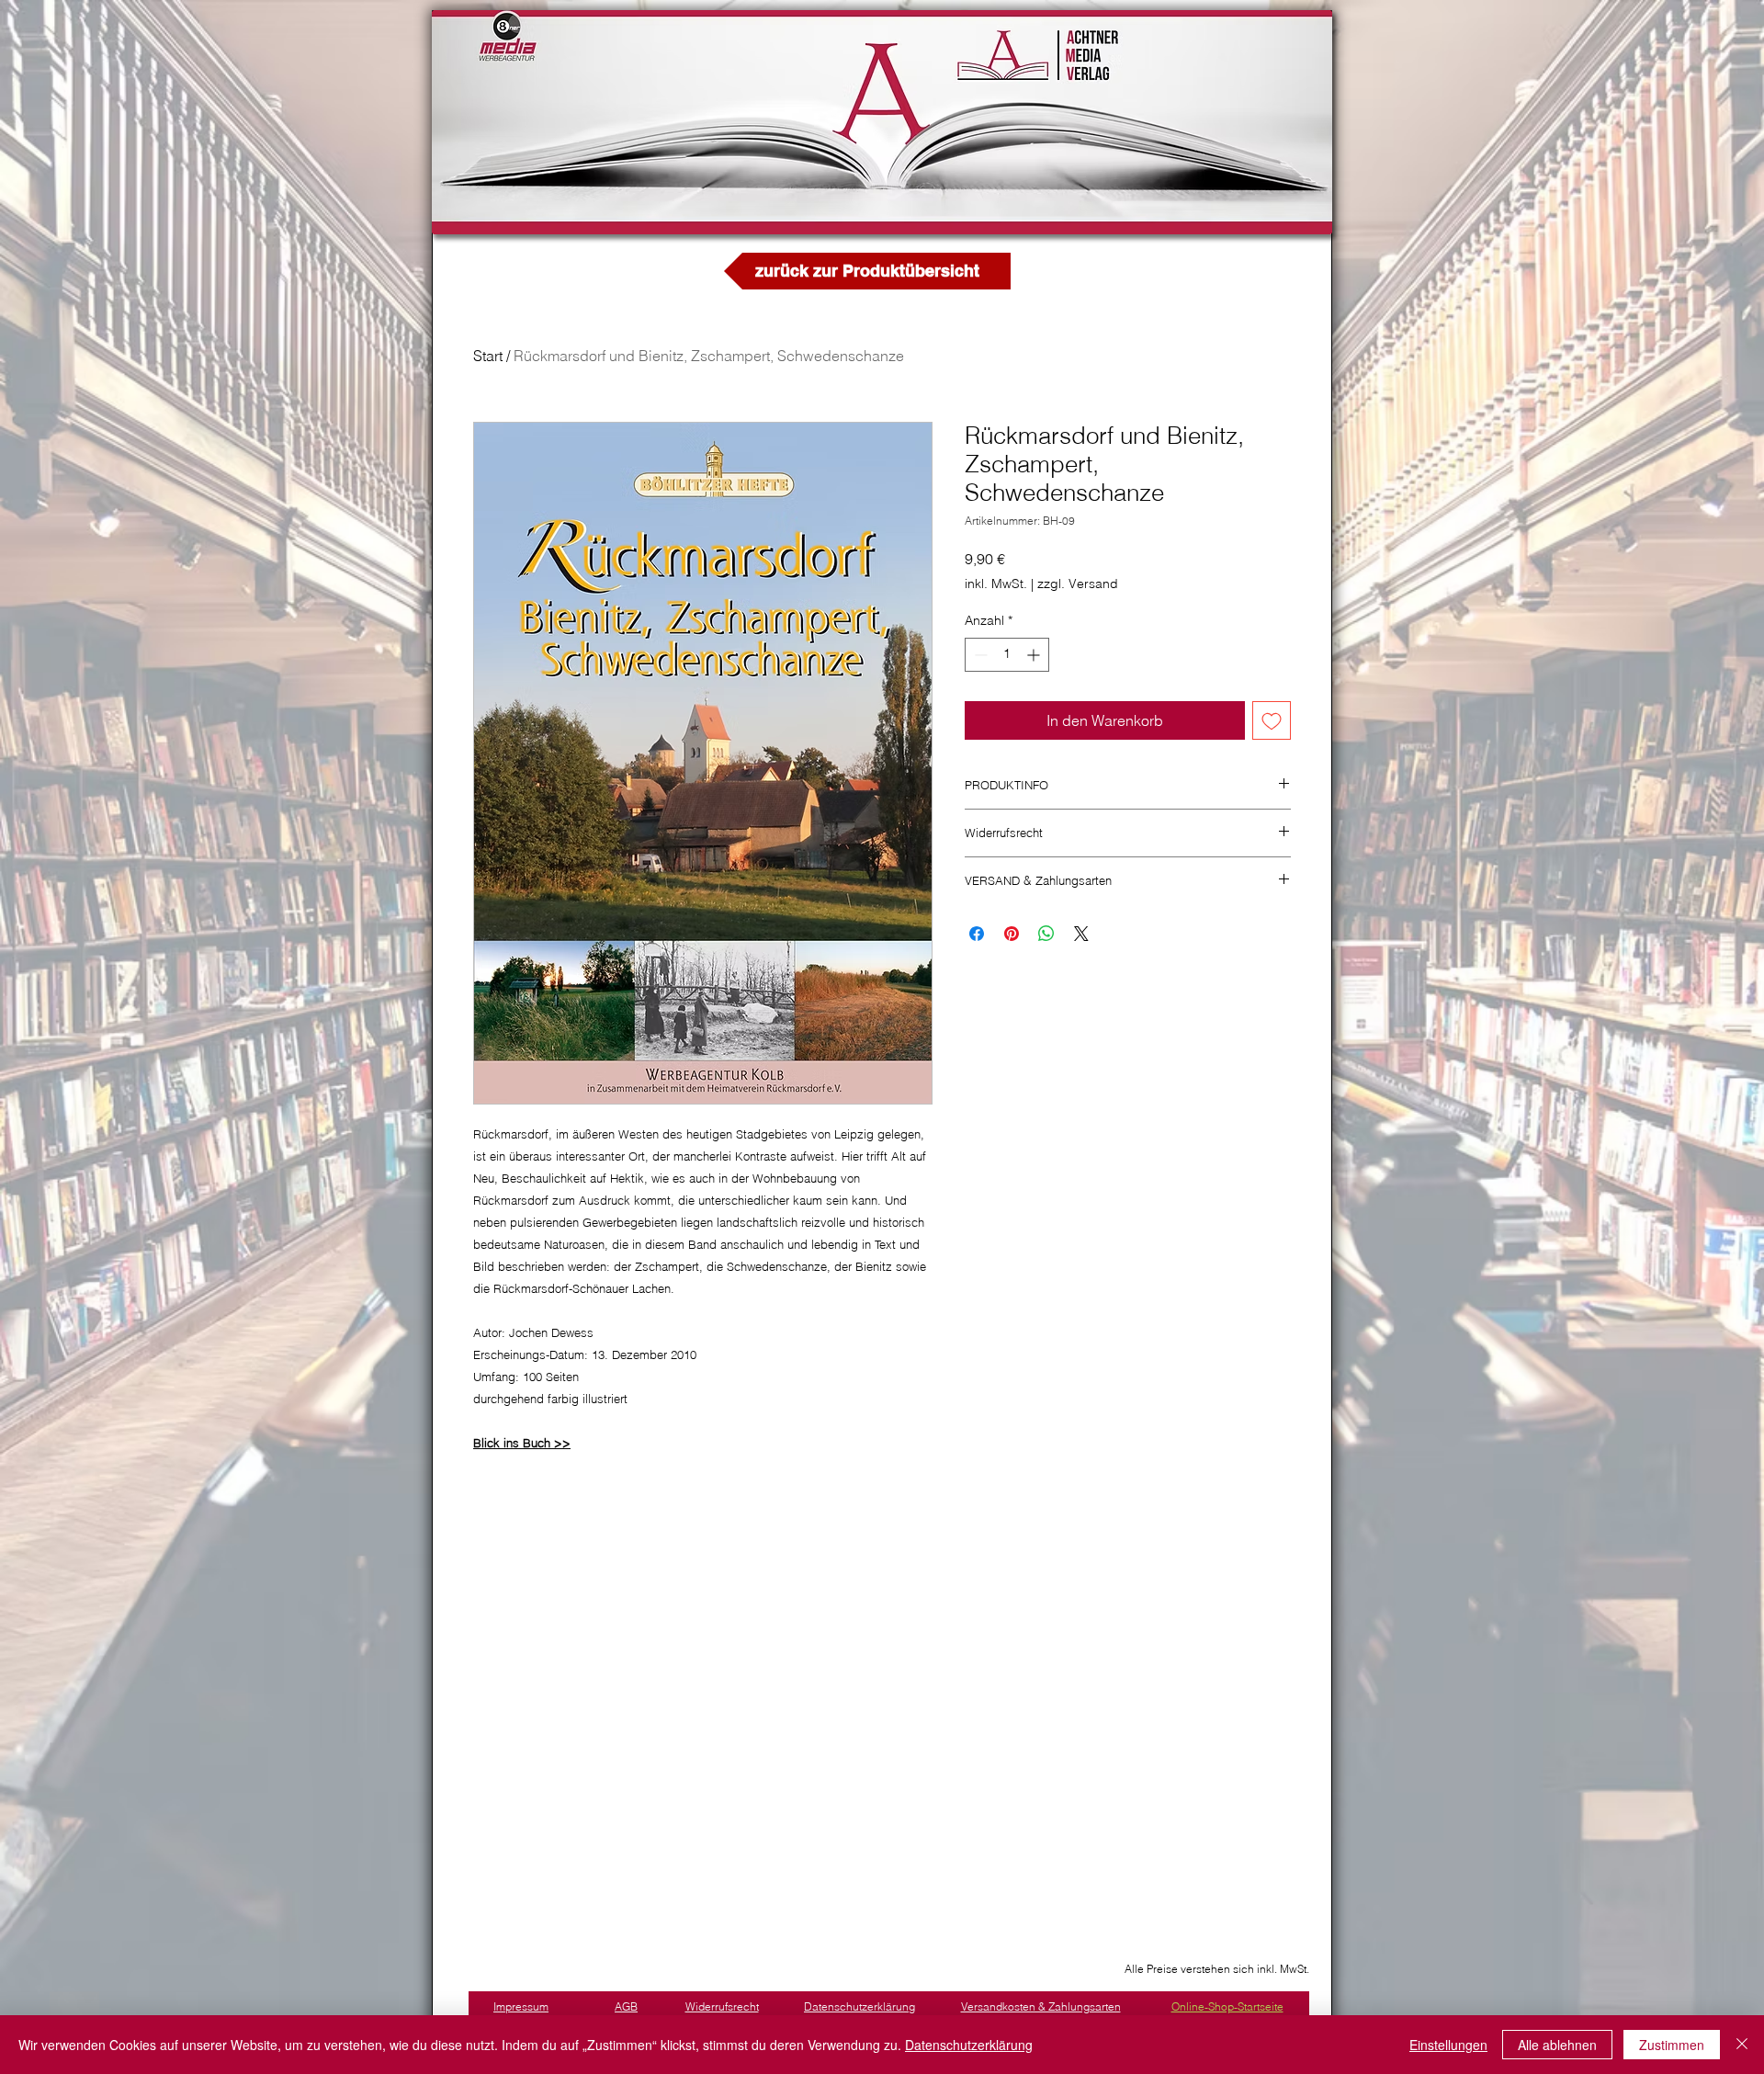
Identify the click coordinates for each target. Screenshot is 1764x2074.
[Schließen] (1742, 2045)
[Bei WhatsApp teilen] (1046, 934)
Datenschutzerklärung (969, 2045)
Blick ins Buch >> (522, 1443)
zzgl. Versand (1078, 584)
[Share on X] (1081, 934)
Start (488, 356)
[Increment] (1035, 655)
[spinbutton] (1007, 655)
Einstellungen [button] (1448, 2045)
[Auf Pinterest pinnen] (1012, 934)
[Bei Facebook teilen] (977, 934)
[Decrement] (979, 655)
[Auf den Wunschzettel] (1272, 720)
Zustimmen (1672, 2045)
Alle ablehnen (1557, 2045)
